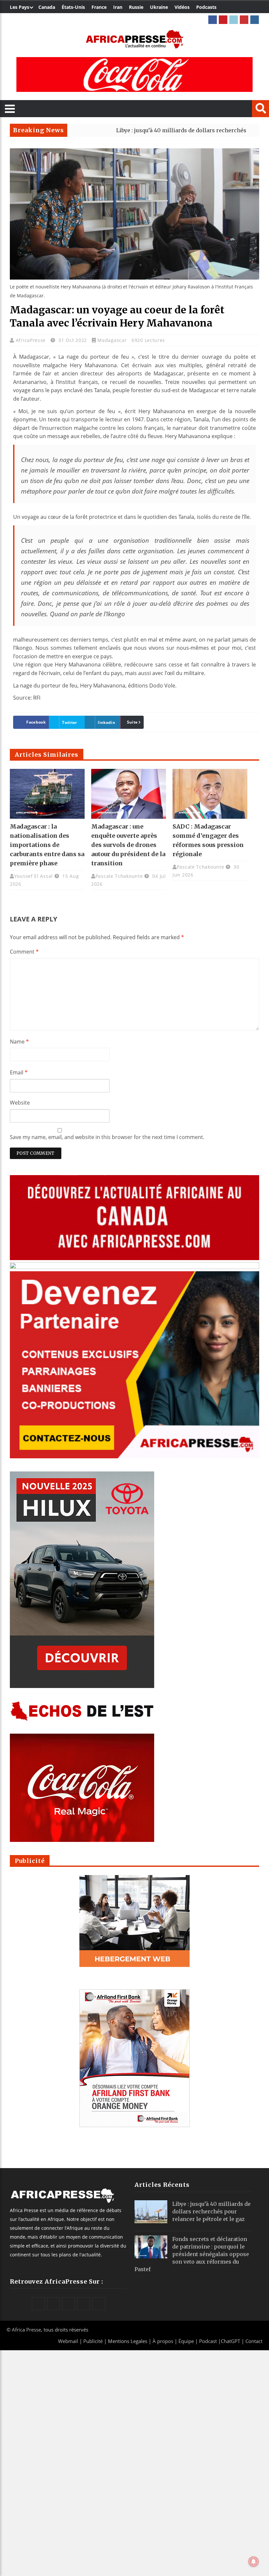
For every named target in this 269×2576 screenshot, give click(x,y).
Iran (118, 7)
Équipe (187, 2341)
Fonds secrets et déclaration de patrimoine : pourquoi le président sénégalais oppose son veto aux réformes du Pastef (192, 2254)
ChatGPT (230, 2341)
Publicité (94, 2341)
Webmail (68, 2341)
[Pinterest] (223, 20)
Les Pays (20, 7)
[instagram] (255, 20)
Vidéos (182, 7)
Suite (132, 722)
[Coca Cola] (134, 74)
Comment (24, 952)
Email (19, 1072)
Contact (254, 2341)
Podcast (208, 2341)
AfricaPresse (31, 340)
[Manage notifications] (254, 2562)
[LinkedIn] (234, 20)
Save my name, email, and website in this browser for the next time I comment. (107, 1137)
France (99, 7)
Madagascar (112, 340)
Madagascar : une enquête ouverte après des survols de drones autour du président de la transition (128, 845)
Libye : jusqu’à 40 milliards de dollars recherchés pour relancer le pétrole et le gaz (211, 2211)
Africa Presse (26, 2330)
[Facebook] (213, 20)
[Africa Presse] (134, 39)
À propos (163, 2341)
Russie (136, 7)
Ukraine (159, 7)
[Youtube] (244, 20)
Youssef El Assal (33, 876)
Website (20, 1103)
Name (19, 1042)
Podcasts (206, 7)
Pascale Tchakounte (119, 876)
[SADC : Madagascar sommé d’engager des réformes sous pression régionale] (210, 794)
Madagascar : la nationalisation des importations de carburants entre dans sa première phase (47, 845)
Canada (47, 7)
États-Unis (73, 7)
